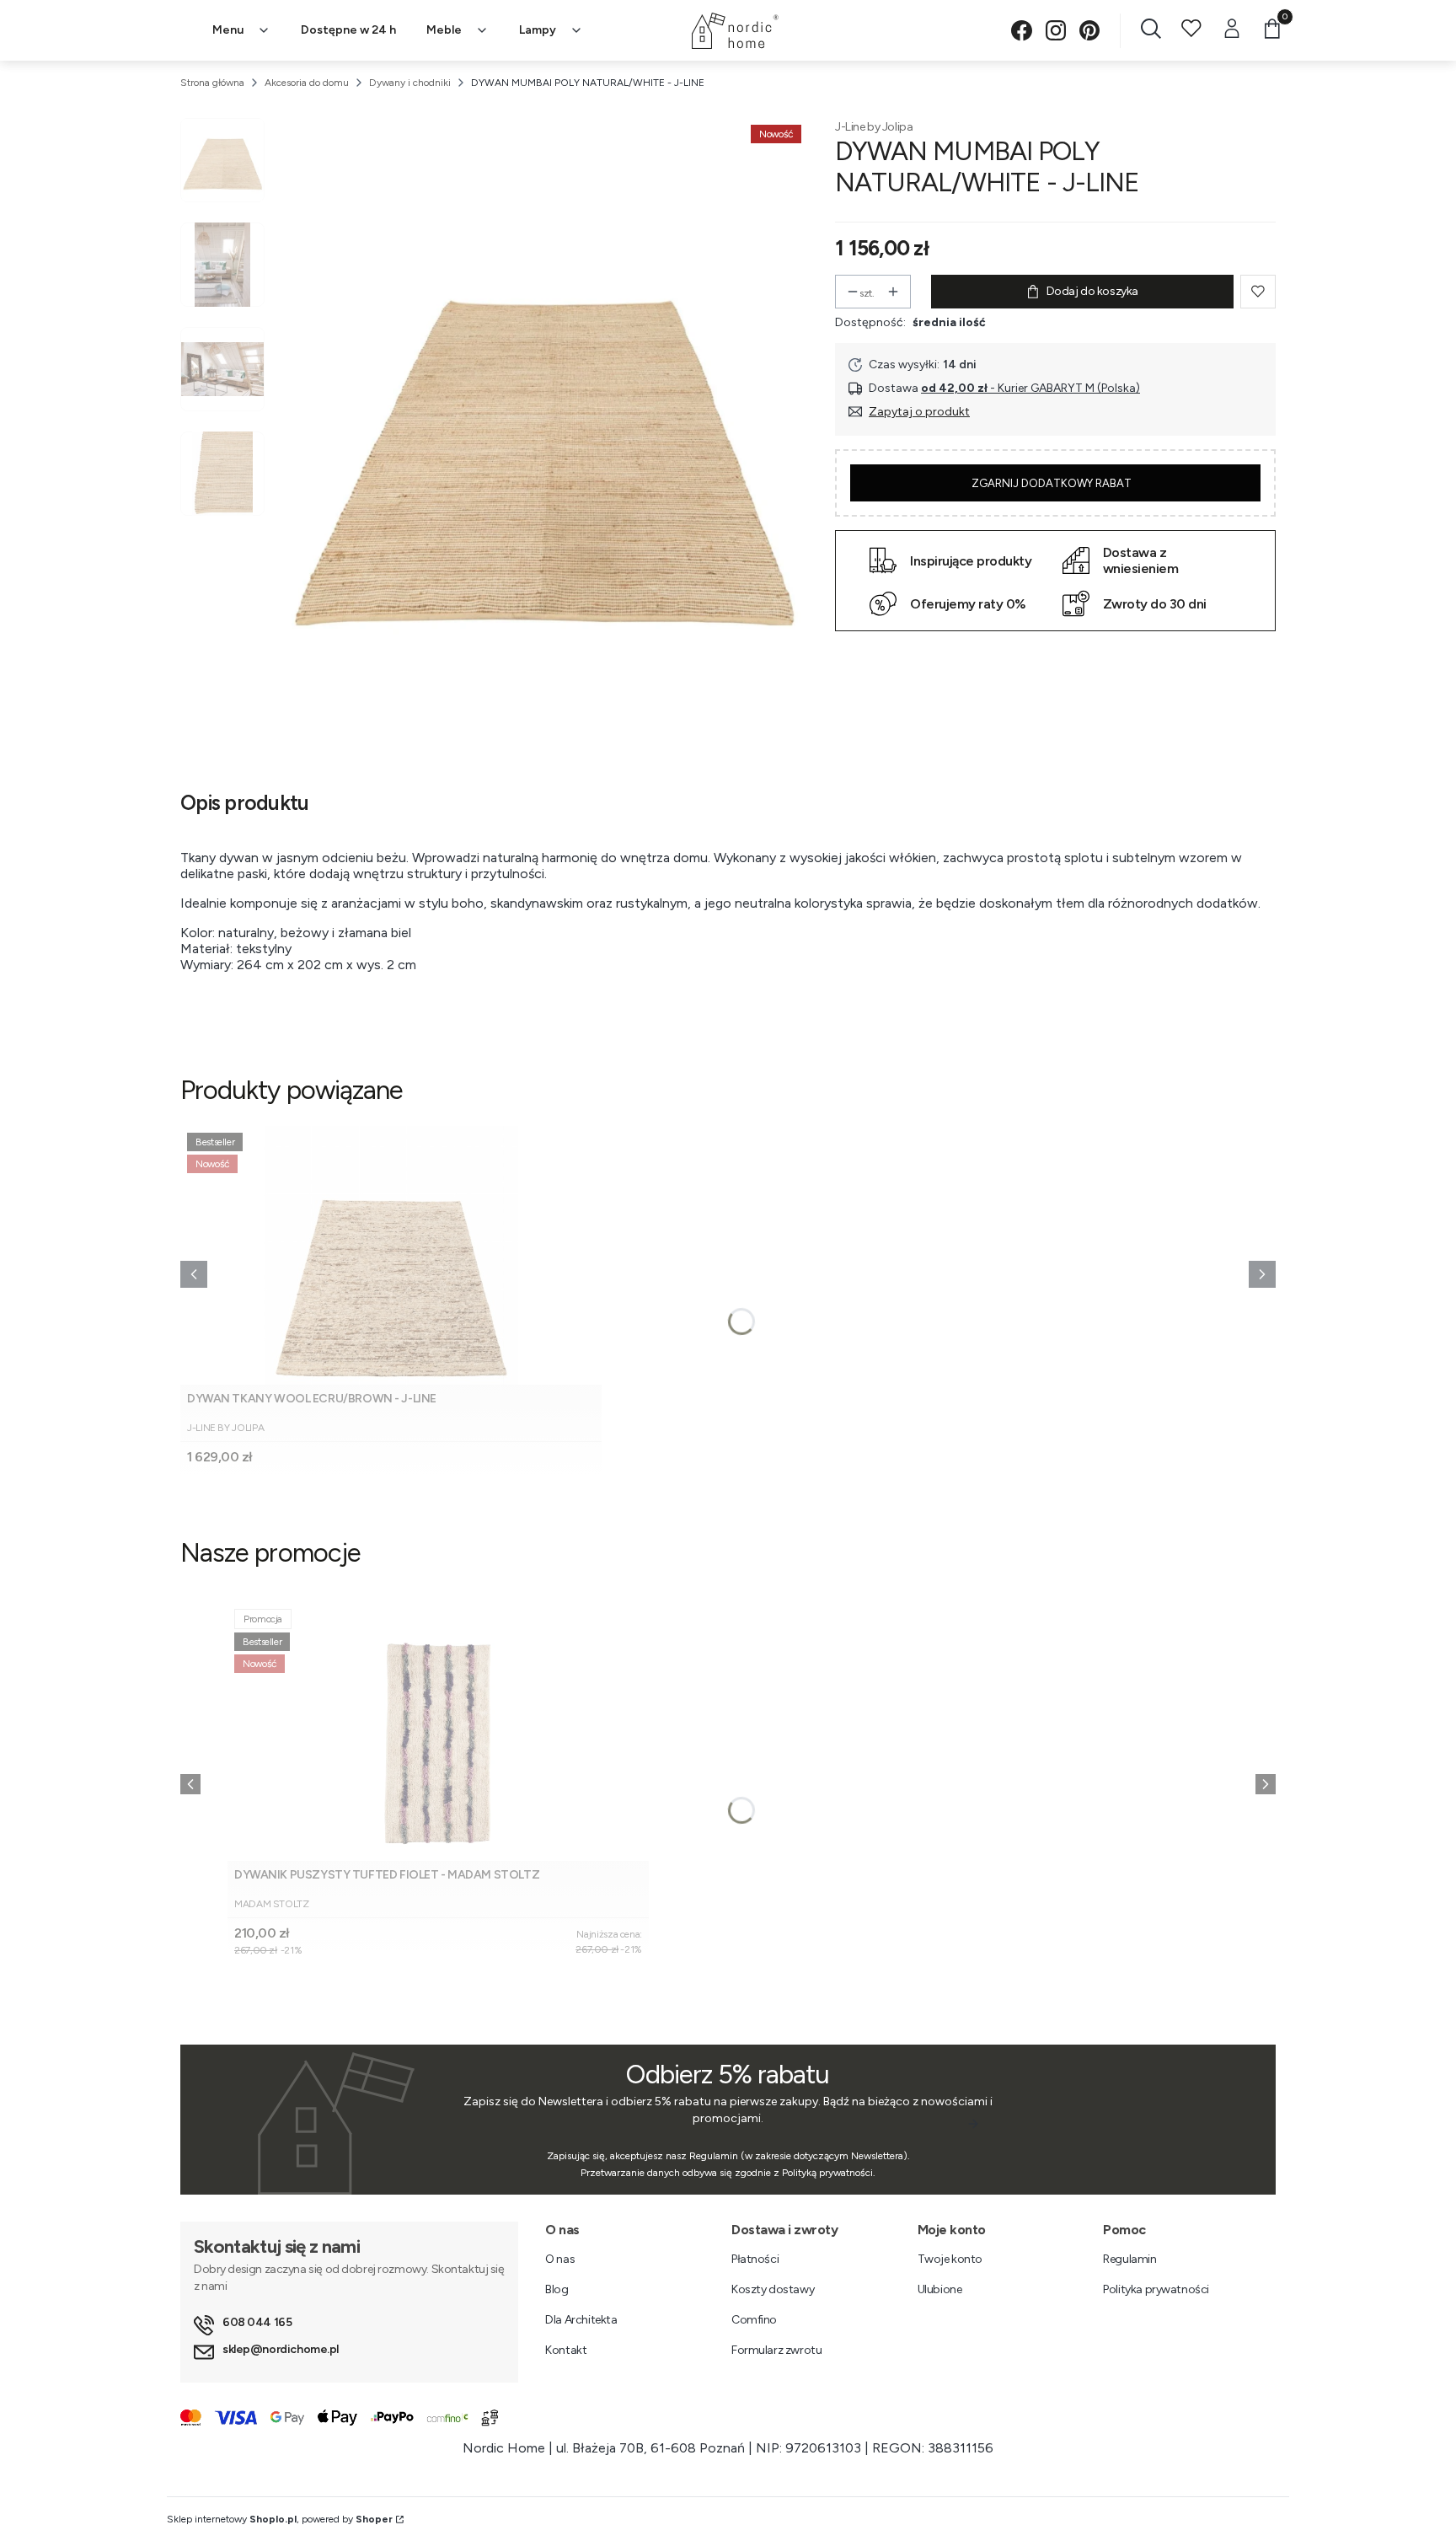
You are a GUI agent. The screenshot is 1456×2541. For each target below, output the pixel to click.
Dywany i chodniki (410, 83)
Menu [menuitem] (228, 30)
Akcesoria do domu (307, 83)
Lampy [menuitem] (538, 30)
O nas (560, 2259)
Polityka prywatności (1156, 2289)
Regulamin (1129, 2259)
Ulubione (940, 2289)
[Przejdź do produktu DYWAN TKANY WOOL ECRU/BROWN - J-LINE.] (391, 1255)
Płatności (755, 2259)
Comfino (754, 2320)
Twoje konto (950, 2259)
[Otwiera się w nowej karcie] (1022, 31)
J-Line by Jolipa (874, 127)
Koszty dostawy (773, 2289)
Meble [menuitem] (444, 30)
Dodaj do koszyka (1092, 291)
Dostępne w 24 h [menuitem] (348, 30)
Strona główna (212, 83)
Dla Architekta (581, 2320)
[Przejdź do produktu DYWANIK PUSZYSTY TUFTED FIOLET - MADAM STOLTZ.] (438, 1732)
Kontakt (566, 2350)
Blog (557, 2289)
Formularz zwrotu (776, 2350)
